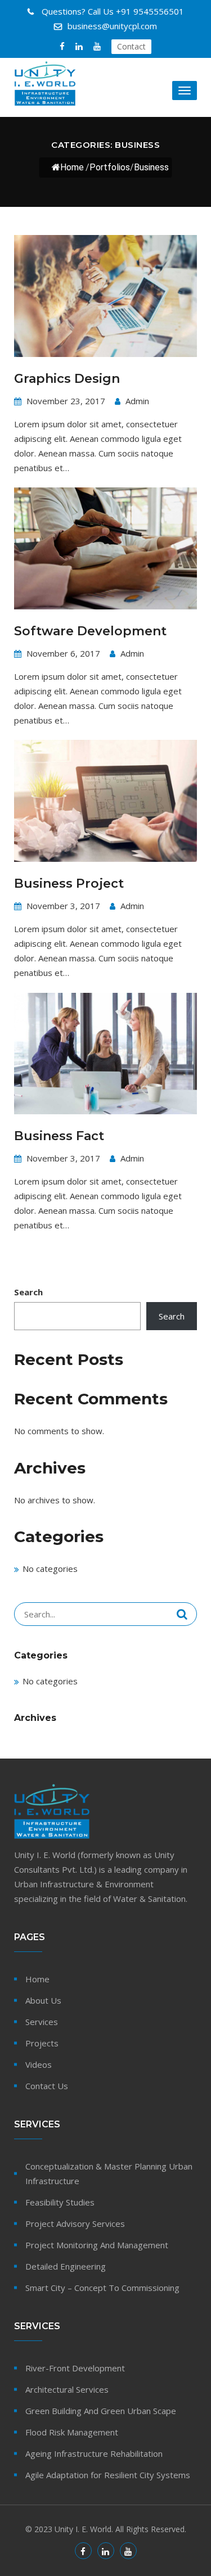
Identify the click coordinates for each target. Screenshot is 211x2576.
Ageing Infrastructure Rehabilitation (94, 2453)
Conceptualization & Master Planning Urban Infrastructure (109, 2173)
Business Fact (59, 1136)
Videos (39, 2064)
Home (72, 167)
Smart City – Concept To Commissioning (102, 2288)
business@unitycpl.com (112, 26)
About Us (43, 2000)
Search (28, 1292)
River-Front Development (75, 2368)
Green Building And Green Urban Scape (101, 2411)
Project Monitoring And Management (97, 2245)
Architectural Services (67, 2389)
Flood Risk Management (72, 2432)
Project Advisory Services (75, 2224)
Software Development (90, 631)
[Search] (182, 1614)
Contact (131, 46)
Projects (42, 2043)
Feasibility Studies (60, 2202)
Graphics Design (67, 379)
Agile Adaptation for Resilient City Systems (108, 2475)
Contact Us (47, 2086)
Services (42, 2022)
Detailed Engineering (66, 2266)
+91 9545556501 (113, 11)
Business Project (69, 883)
